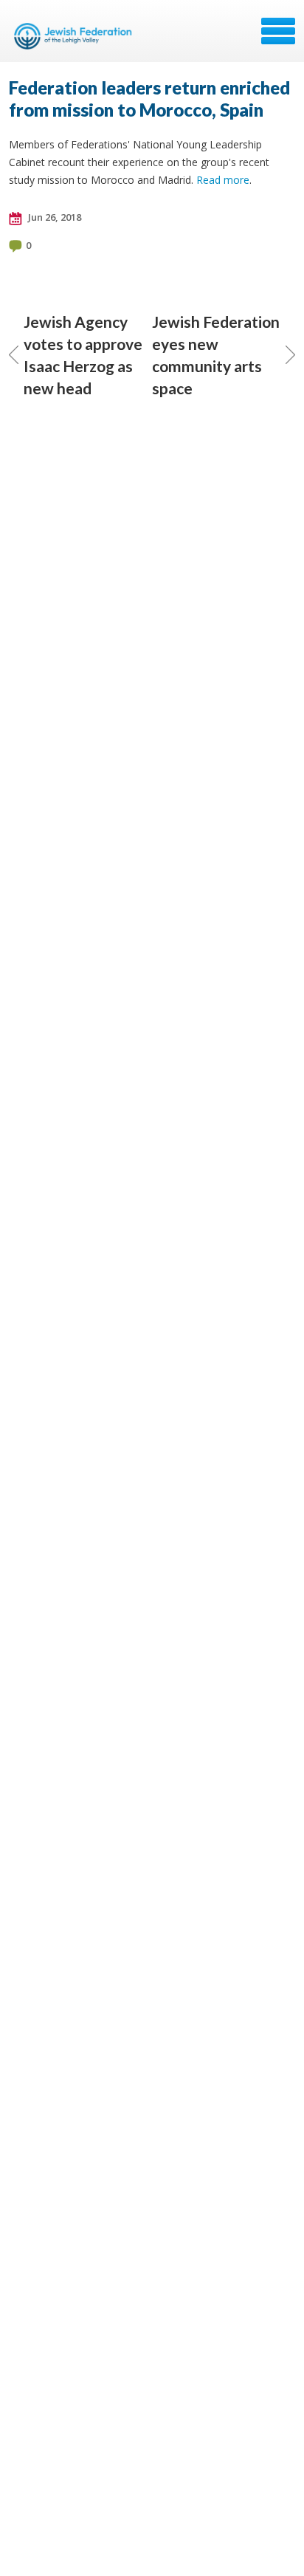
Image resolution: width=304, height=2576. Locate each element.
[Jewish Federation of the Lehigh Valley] (75, 36)
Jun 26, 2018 (53, 217)
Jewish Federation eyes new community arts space (216, 355)
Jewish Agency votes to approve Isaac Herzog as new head (83, 355)
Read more (223, 180)
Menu (278, 31)
